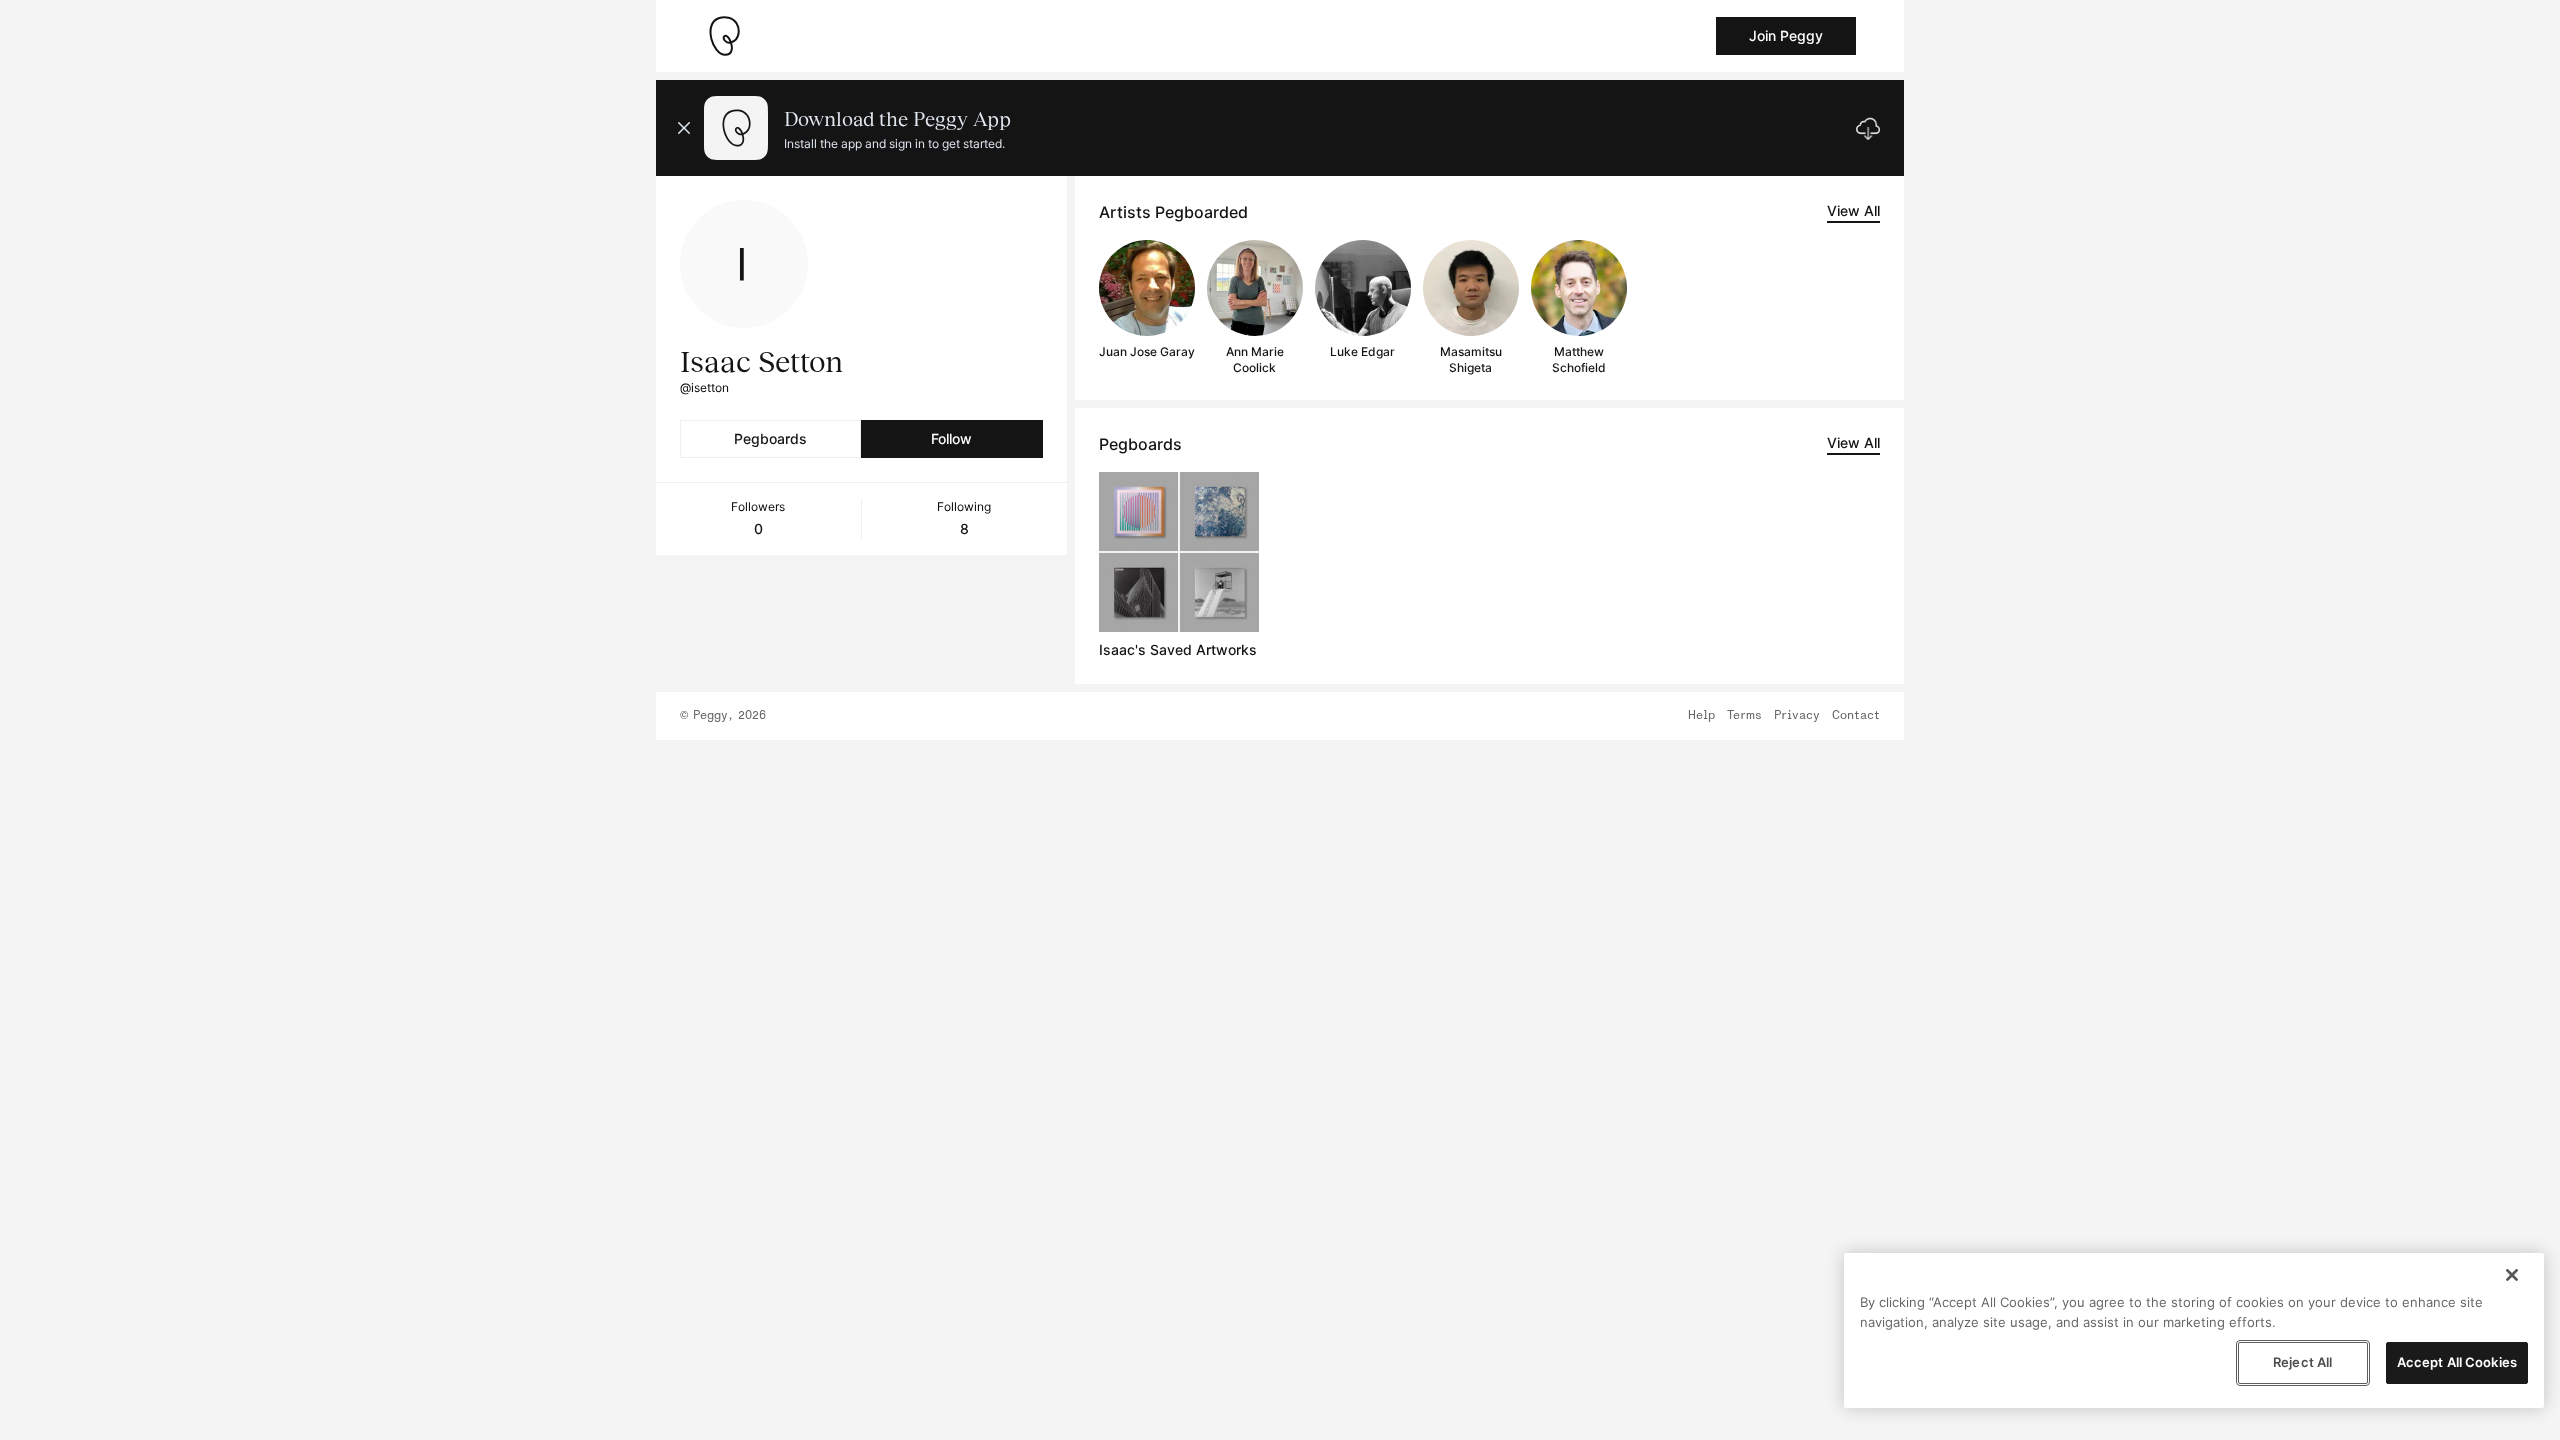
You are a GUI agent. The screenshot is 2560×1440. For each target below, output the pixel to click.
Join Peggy (1786, 35)
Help (1701, 716)
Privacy (1797, 716)
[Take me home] (724, 36)
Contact (1856, 716)
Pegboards (770, 438)
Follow (951, 438)
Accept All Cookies (2457, 1362)
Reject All (2302, 1362)
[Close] (2512, 1275)
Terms (1744, 716)
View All (1853, 210)
